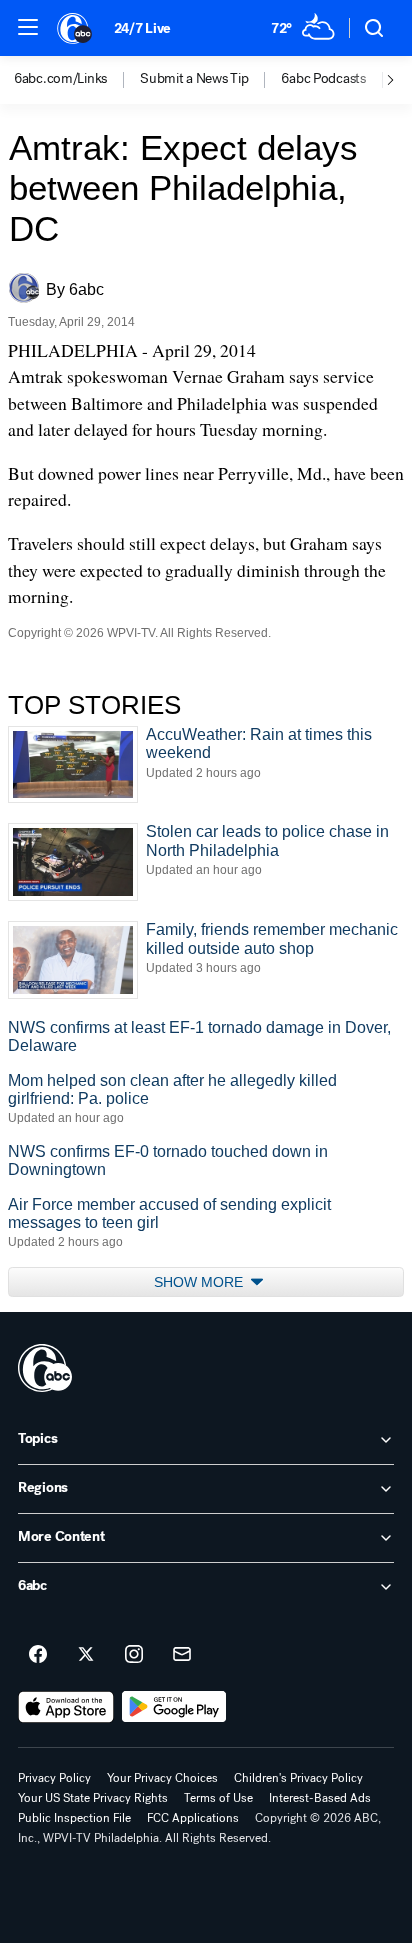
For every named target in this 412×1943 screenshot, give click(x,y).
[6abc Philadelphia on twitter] (86, 1655)
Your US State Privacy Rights (93, 1798)
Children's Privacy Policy (298, 1778)
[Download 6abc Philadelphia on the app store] (66, 1707)
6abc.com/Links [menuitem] (60, 79)
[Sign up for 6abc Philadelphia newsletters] (182, 1655)
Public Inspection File (74, 1818)
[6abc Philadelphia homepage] (75, 28)
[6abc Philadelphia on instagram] (134, 1655)
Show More (200, 1282)
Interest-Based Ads (320, 1798)
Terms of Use (218, 1798)
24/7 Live (142, 28)
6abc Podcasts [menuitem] (323, 79)
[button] (28, 27)
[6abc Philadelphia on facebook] (38, 1655)
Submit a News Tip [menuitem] (194, 79)
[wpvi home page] (45, 1368)
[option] (77, 80)
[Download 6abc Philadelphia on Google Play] (174, 1707)
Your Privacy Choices (162, 1778)
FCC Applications (193, 1818)
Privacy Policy (54, 1778)
